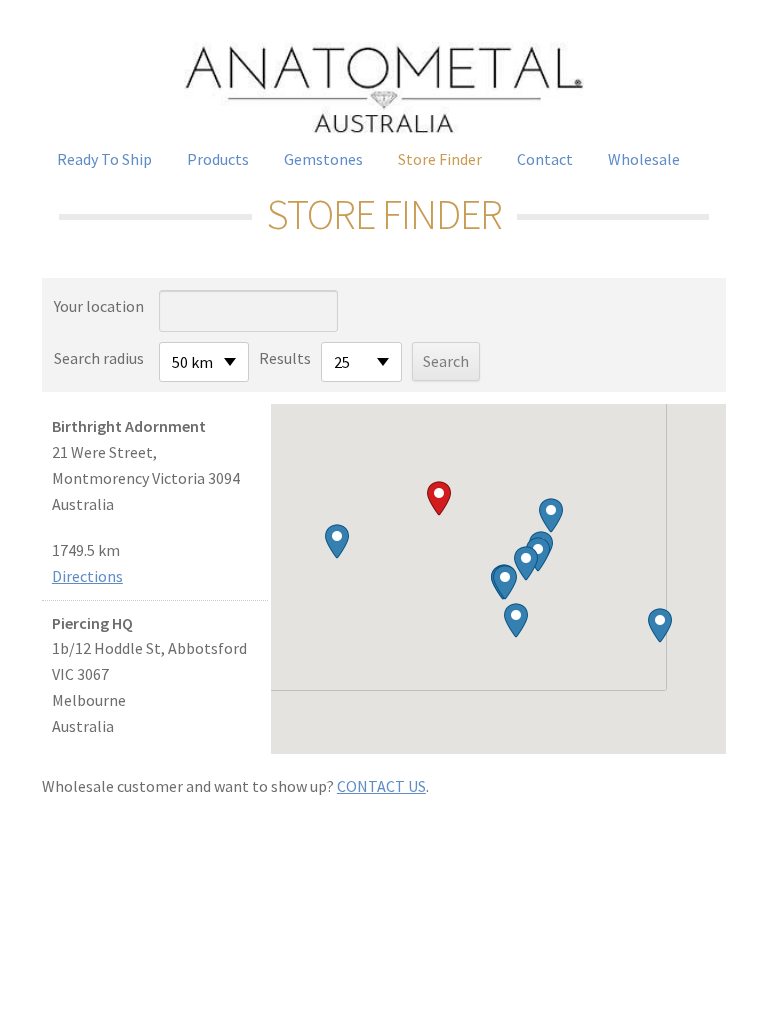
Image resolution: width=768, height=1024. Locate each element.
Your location (99, 306)
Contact (545, 159)
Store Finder (440, 159)
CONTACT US (381, 786)
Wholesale (644, 159)
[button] (439, 498)
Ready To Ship (104, 159)
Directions (87, 576)
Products (218, 159)
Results (285, 358)
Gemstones (323, 159)
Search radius (99, 358)
